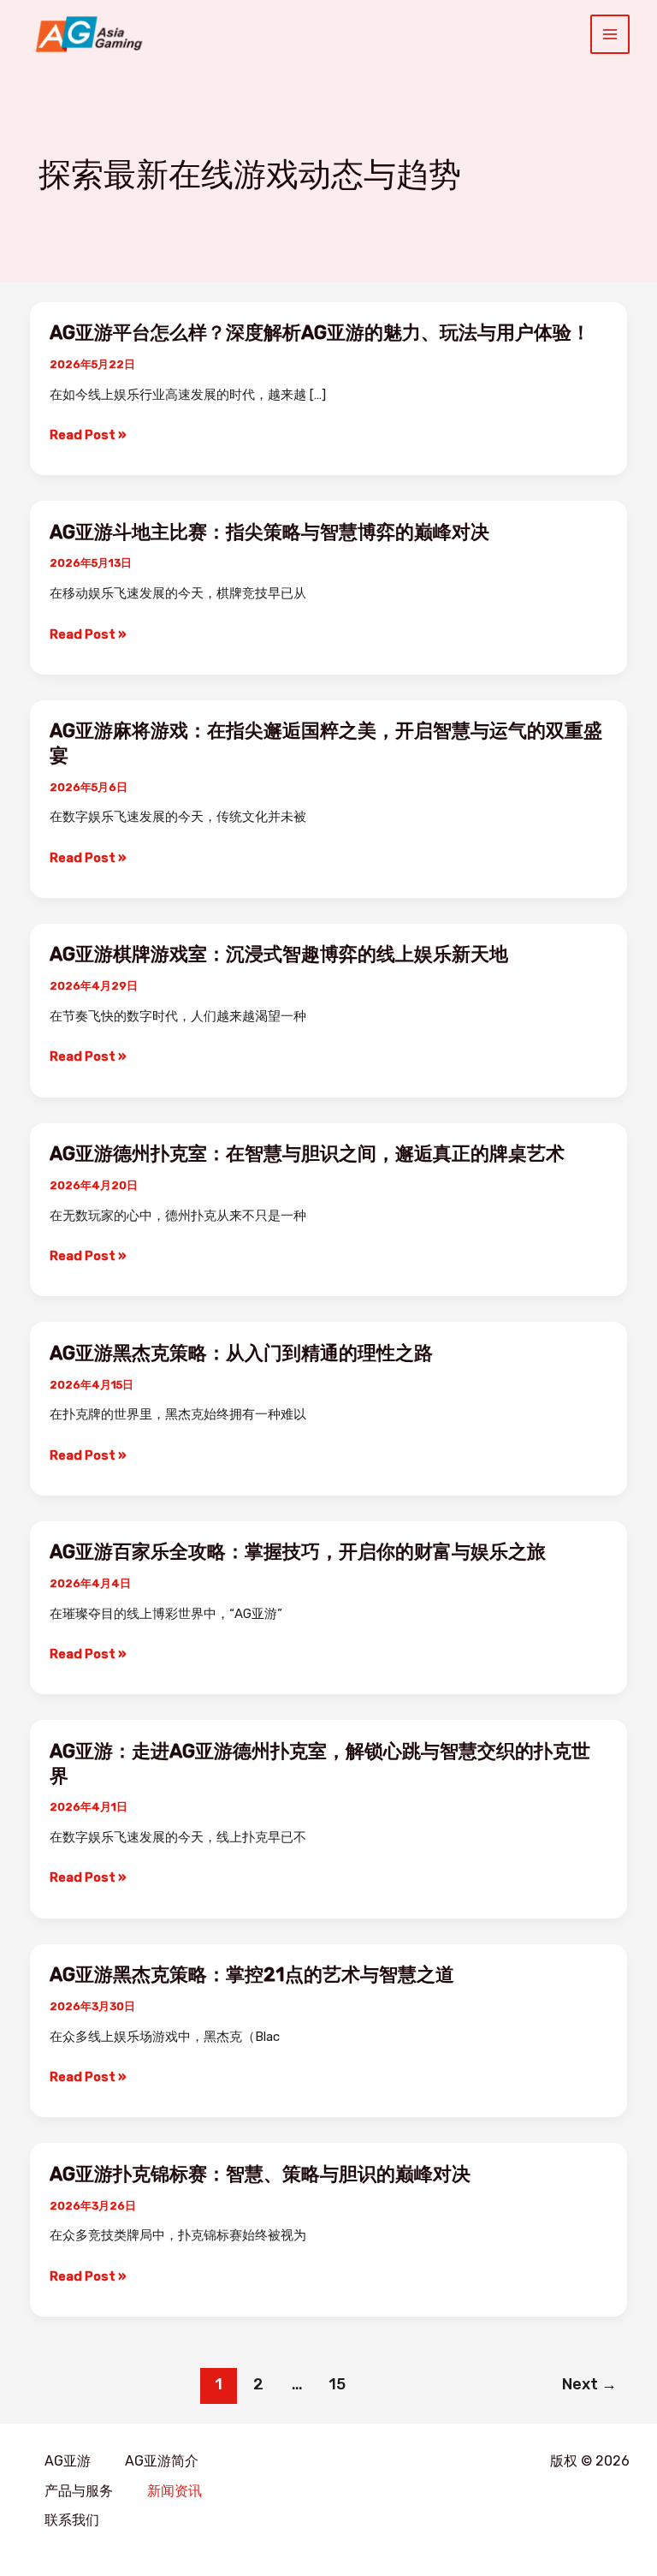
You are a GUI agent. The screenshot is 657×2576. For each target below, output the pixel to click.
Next (589, 2384)
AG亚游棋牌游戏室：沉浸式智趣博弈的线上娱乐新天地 (279, 954)
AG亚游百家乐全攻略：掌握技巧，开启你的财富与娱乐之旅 (298, 1552)
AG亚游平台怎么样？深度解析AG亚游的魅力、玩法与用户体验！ (320, 333)
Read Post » (88, 435)
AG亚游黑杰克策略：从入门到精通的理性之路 (241, 1353)
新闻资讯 (175, 2491)
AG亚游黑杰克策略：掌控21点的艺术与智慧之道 (252, 1975)
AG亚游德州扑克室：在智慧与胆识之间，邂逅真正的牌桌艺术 (307, 1154)
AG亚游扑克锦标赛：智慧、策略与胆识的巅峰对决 (260, 2174)
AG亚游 (68, 2461)
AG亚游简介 (162, 2461)
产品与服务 (79, 2491)
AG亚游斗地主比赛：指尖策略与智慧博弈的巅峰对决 (269, 532)
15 (337, 2384)
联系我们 (72, 2520)
